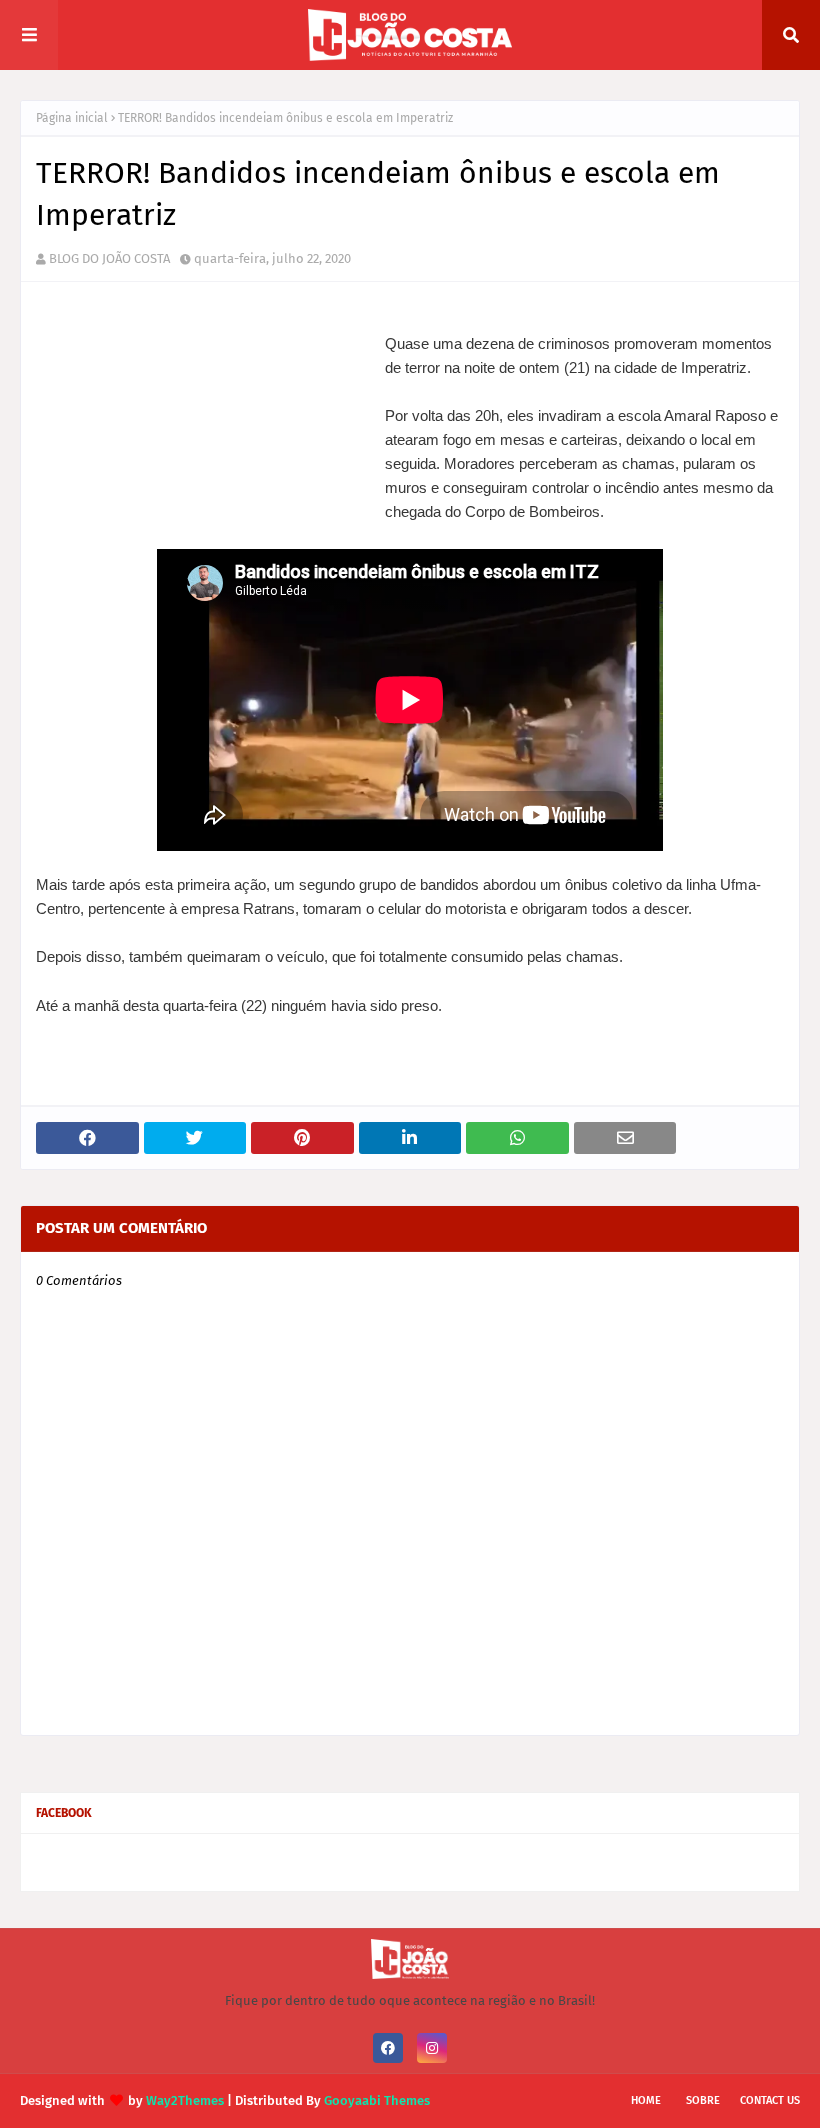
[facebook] (388, 2048)
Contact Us (770, 2100)
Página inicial (72, 118)
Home (646, 2100)
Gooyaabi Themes (377, 2100)
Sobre (703, 2100)
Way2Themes (185, 2100)
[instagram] (432, 2048)
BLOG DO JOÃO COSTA (109, 258)
